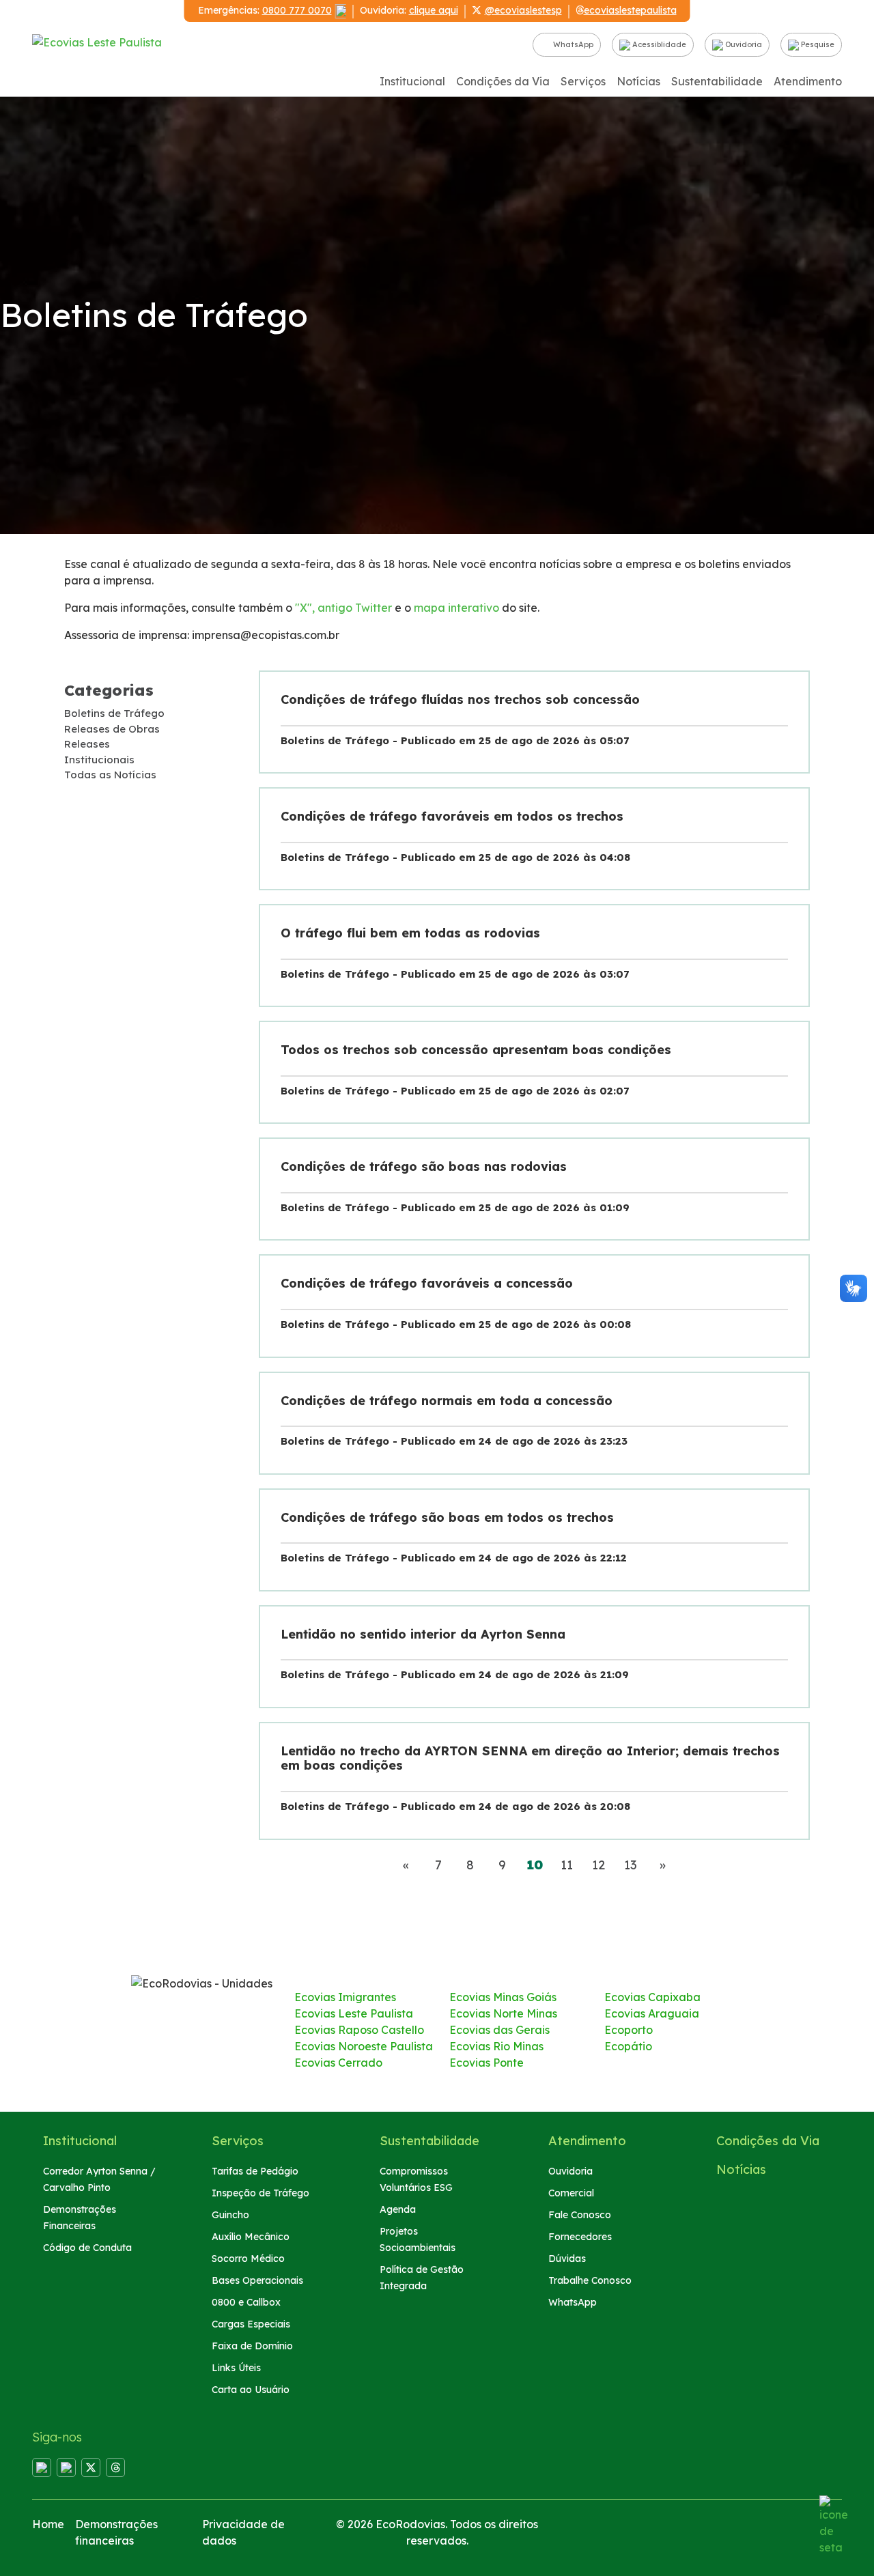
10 (539, 1865)
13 (631, 1865)
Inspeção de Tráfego (260, 2193)
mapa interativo (456, 608)
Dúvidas (567, 2259)
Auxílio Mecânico (251, 2237)
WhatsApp (572, 44)
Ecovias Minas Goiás (503, 1997)
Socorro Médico (248, 2259)
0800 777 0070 (297, 10)
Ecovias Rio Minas (496, 2046)
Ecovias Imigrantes (345, 1997)
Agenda (398, 2209)
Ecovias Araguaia (652, 2013)
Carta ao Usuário (251, 2390)
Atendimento (808, 81)
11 (567, 1865)
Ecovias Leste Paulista (354, 2013)
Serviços (583, 81)
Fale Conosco (580, 2215)
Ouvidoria (743, 44)
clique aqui (434, 10)
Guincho (230, 2215)
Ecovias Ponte (487, 2063)
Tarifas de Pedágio (255, 2171)
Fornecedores (580, 2237)
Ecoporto (629, 2030)
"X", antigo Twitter (343, 608)
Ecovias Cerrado (338, 2063)
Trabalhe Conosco (590, 2280)
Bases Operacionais (257, 2280)
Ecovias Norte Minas (503, 2013)
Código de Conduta (87, 2248)
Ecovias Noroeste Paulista (364, 2046)
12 (598, 1865)
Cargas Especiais (251, 2324)
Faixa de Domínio (252, 2346)
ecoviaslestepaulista (630, 10)
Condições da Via (503, 81)
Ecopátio (628, 2046)
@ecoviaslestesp (523, 10)
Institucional (412, 81)
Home (48, 2524)
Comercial (571, 2193)
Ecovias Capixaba (652, 1997)
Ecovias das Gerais (499, 2030)
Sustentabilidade (717, 81)
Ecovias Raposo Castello (359, 2030)
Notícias (638, 81)
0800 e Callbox (246, 2302)
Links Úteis (236, 2368)
